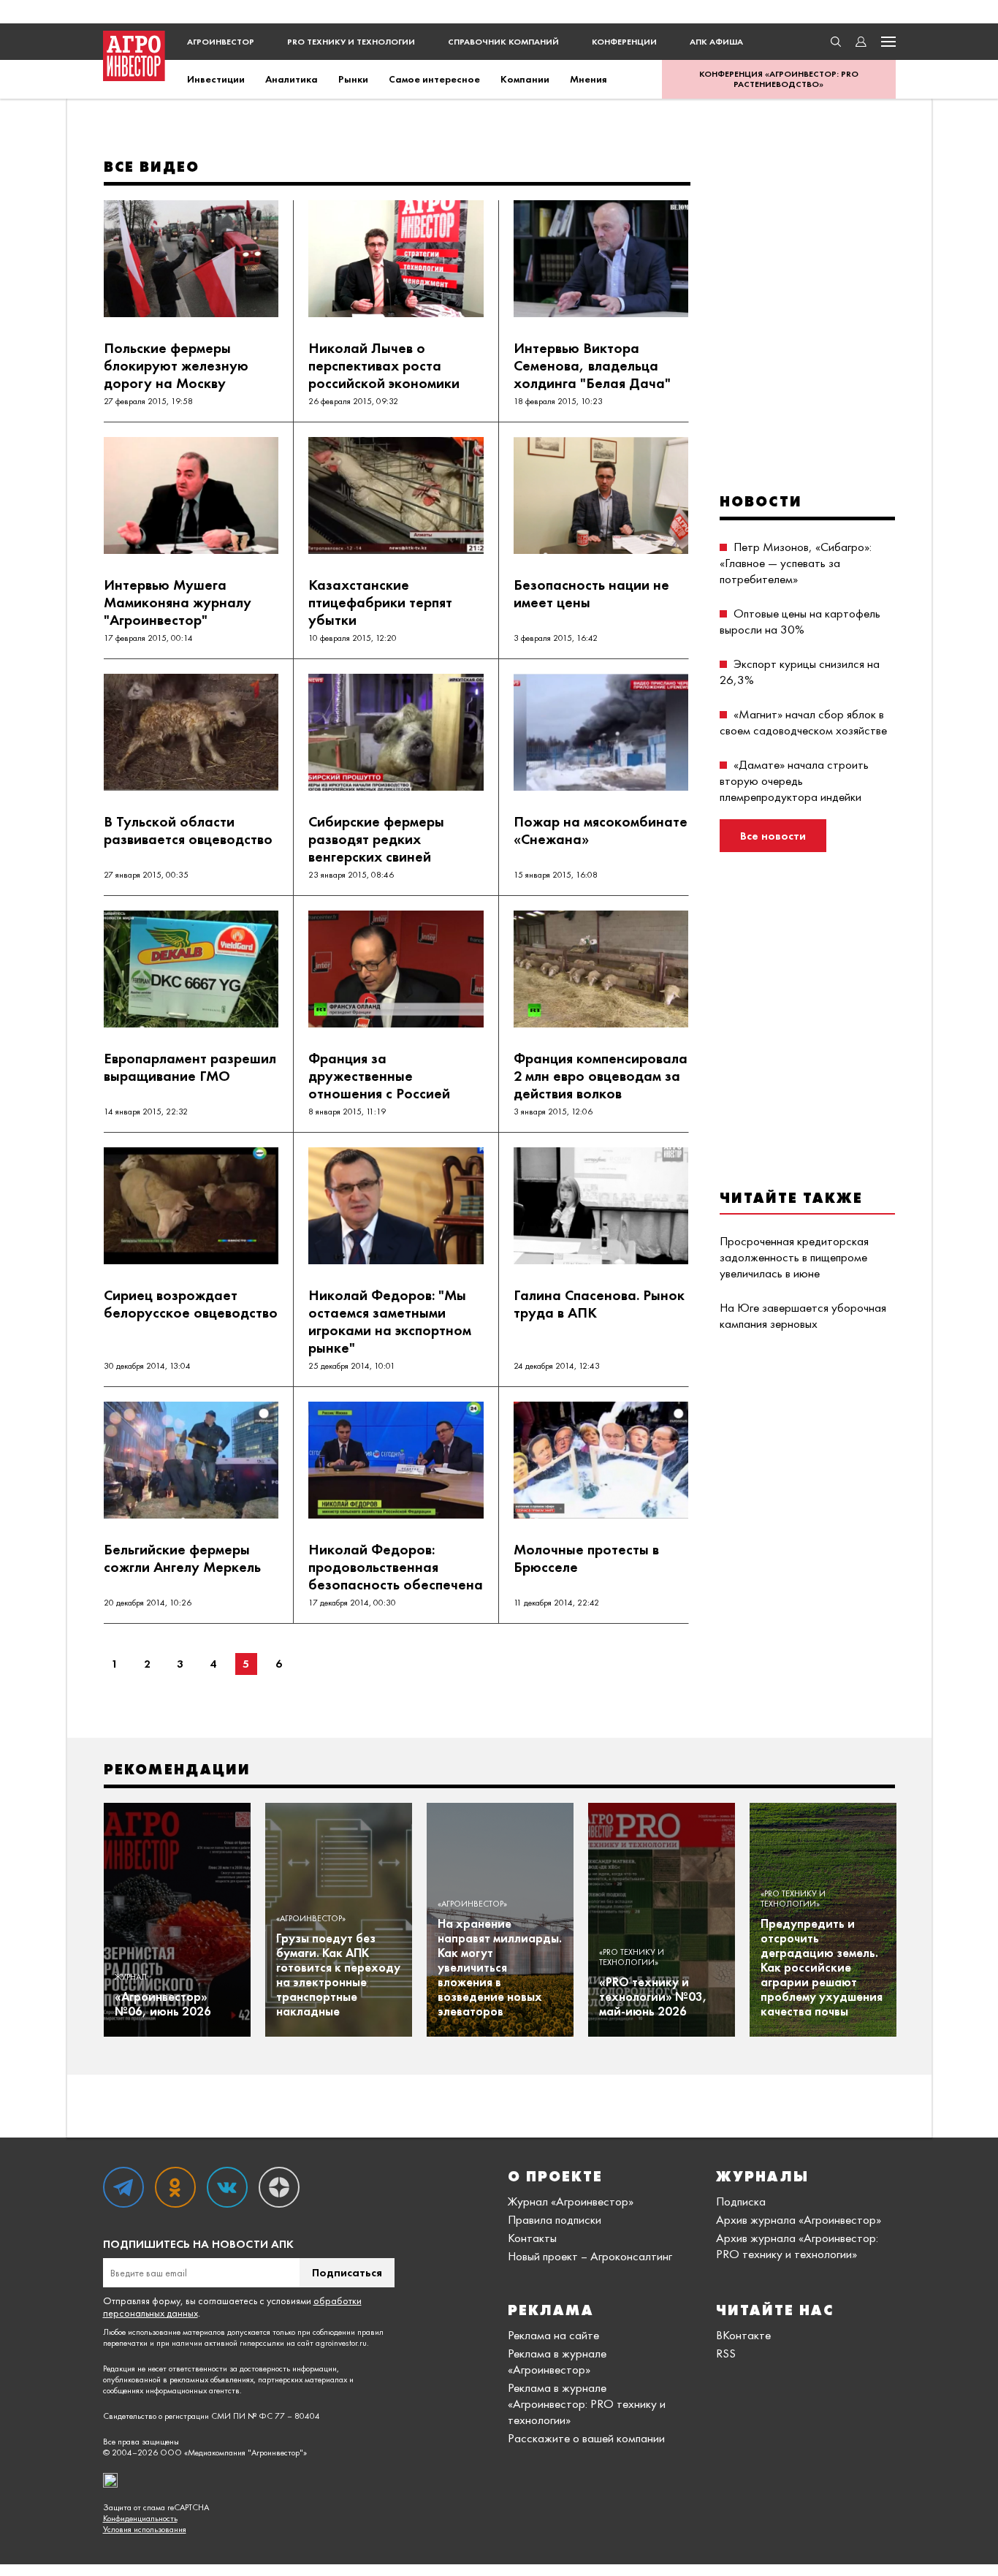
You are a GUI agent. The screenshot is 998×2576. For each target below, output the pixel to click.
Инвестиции (216, 79)
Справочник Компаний (503, 42)
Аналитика (292, 79)
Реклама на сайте (553, 2335)
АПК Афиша (716, 42)
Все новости (773, 836)
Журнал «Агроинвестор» (571, 2201)
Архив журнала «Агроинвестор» (799, 2219)
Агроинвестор (221, 42)
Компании (525, 79)
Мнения (588, 79)
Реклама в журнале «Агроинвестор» (557, 2361)
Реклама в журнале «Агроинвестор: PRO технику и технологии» (587, 2404)
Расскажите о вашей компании (586, 2438)
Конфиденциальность (140, 2519)
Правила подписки (555, 2219)
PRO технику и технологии (351, 42)
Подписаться (347, 2272)
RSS (726, 2353)
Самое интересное (434, 79)
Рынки (353, 79)
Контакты (532, 2238)
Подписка (741, 2201)
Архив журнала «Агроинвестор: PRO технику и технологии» (797, 2246)
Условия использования (145, 2530)
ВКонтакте (743, 2335)
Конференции (624, 42)
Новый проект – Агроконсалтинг (590, 2256)
